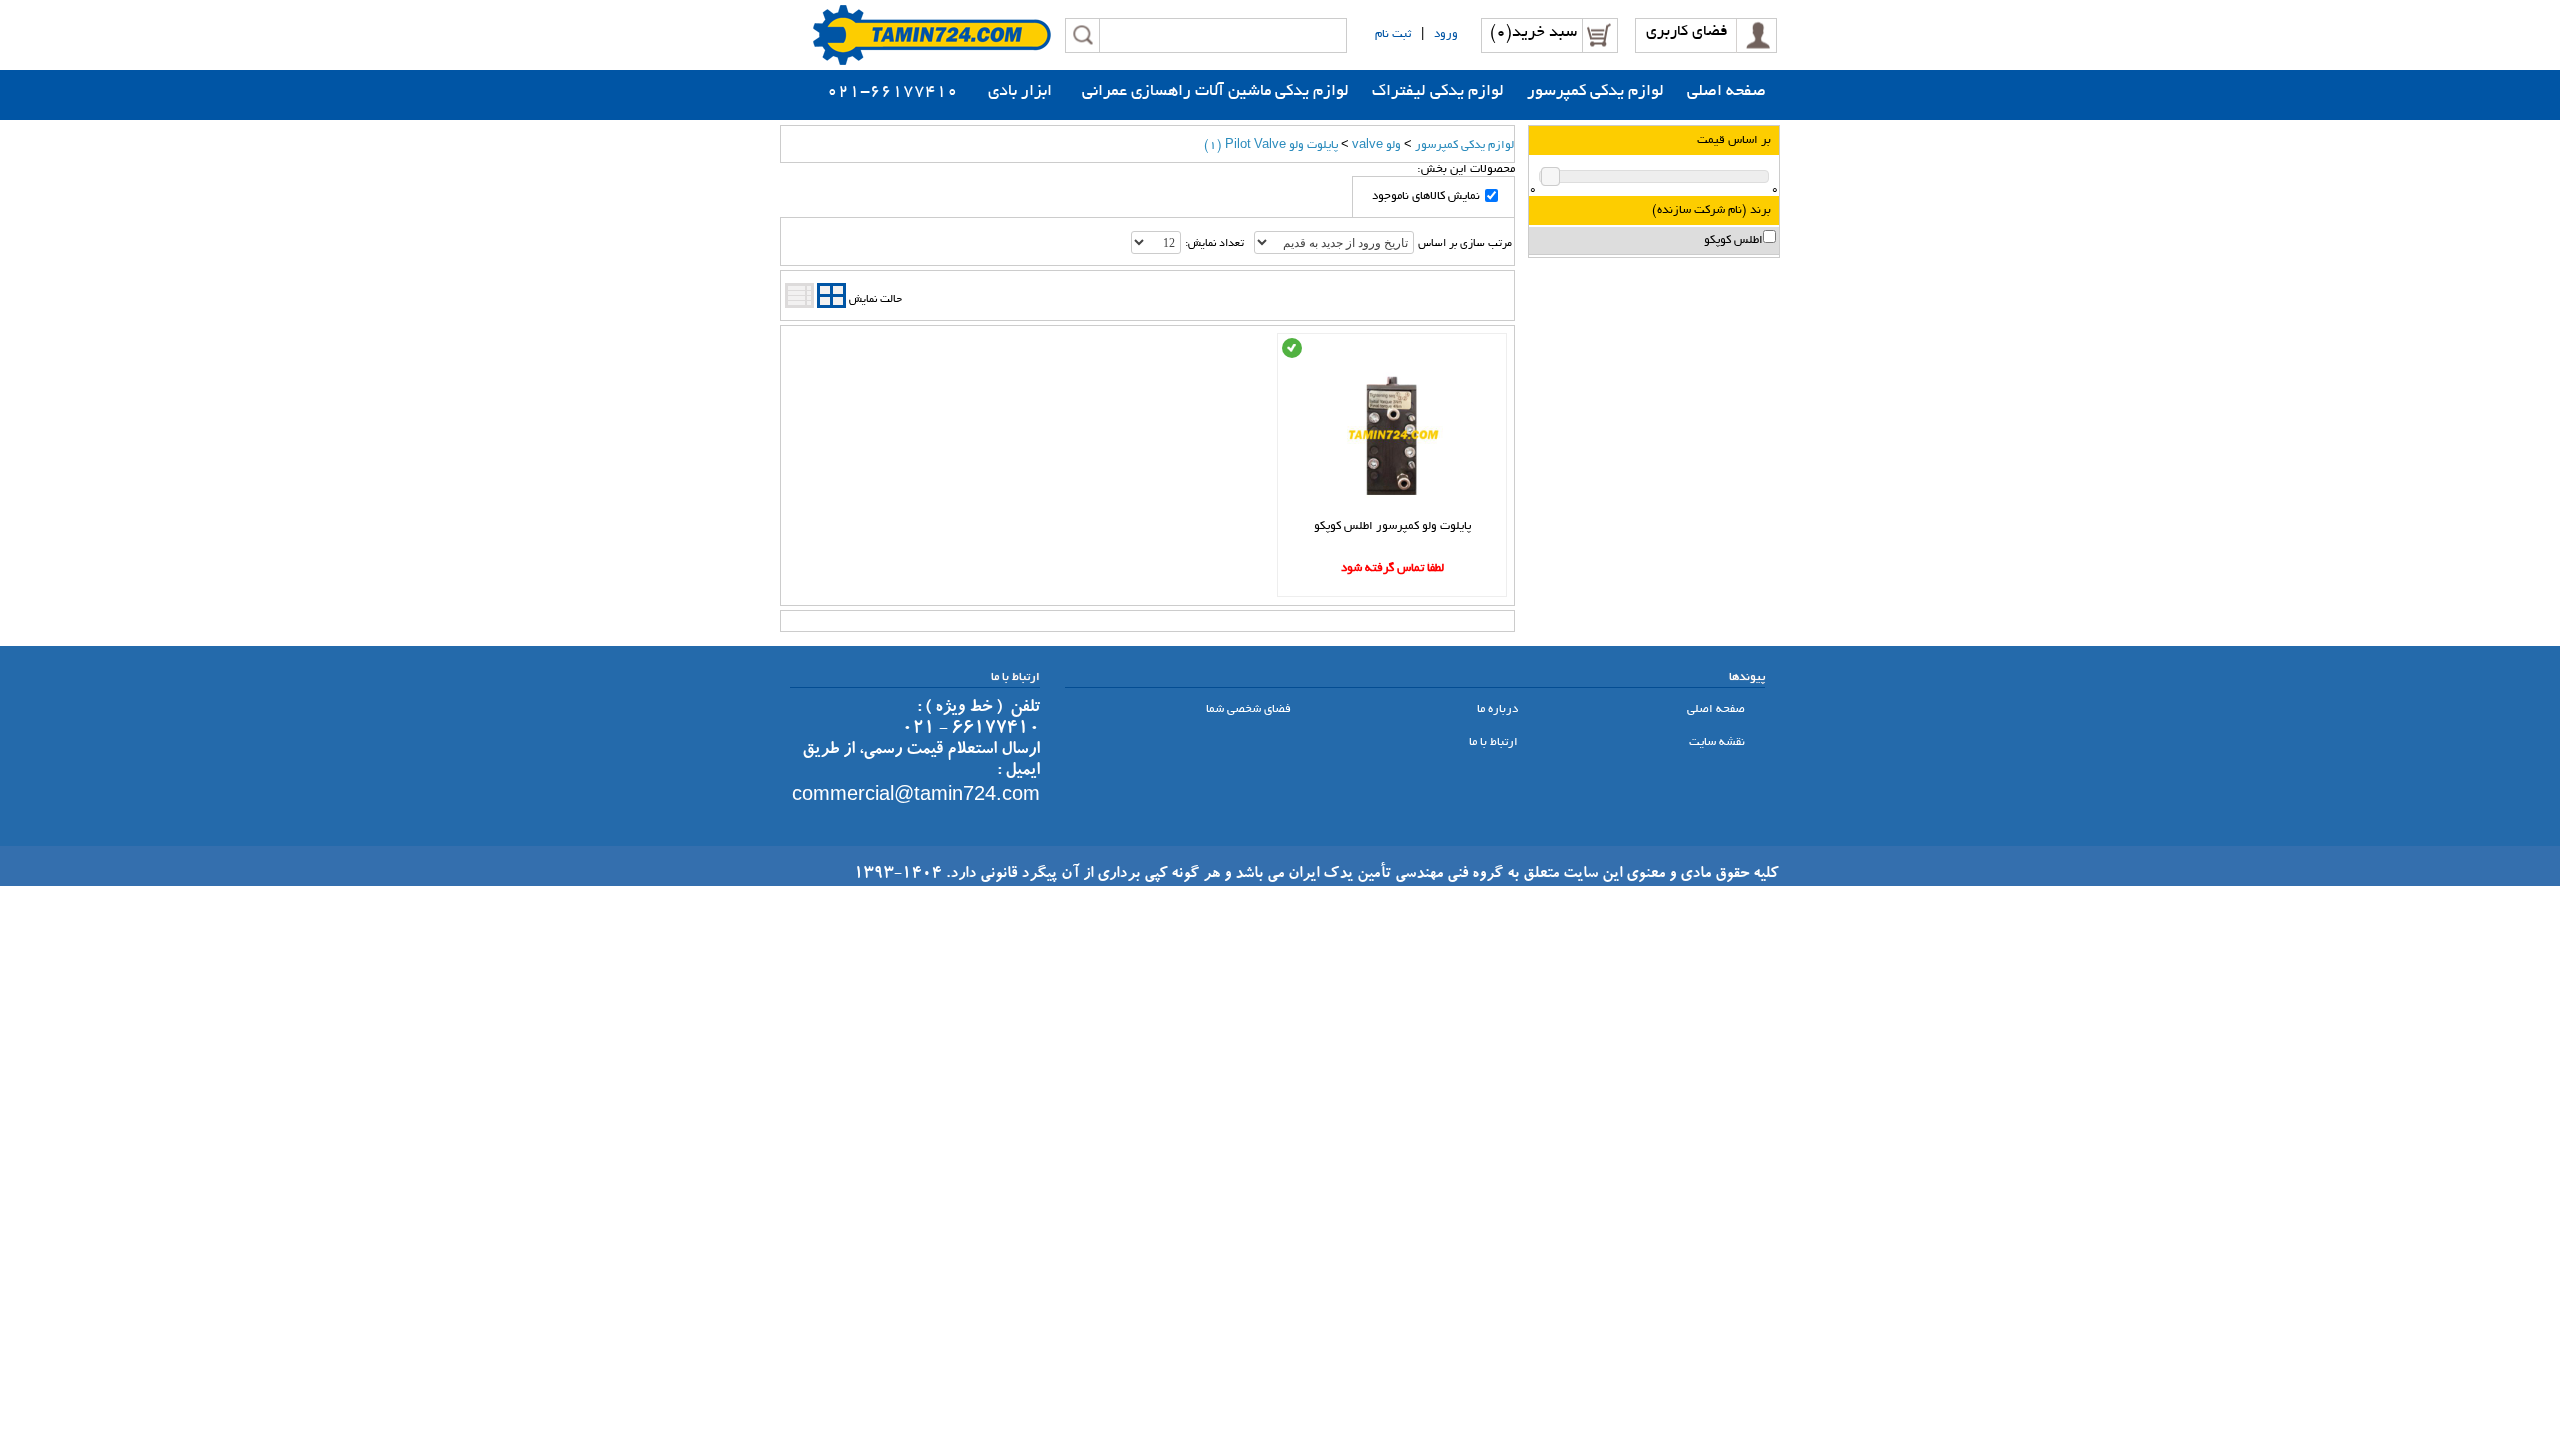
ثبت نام (1393, 34)
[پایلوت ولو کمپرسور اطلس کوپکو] (1392, 513)
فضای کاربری (1687, 32)
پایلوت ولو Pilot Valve (1271, 145)
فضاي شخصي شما (1250, 709)
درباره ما (1499, 709)
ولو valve (1376, 145)
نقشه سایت (1718, 742)
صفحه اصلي (1717, 709)
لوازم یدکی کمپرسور (1464, 145)
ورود (1446, 34)
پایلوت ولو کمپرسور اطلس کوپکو (1392, 526)
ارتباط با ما (1495, 742)
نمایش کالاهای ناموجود (1426, 196)
